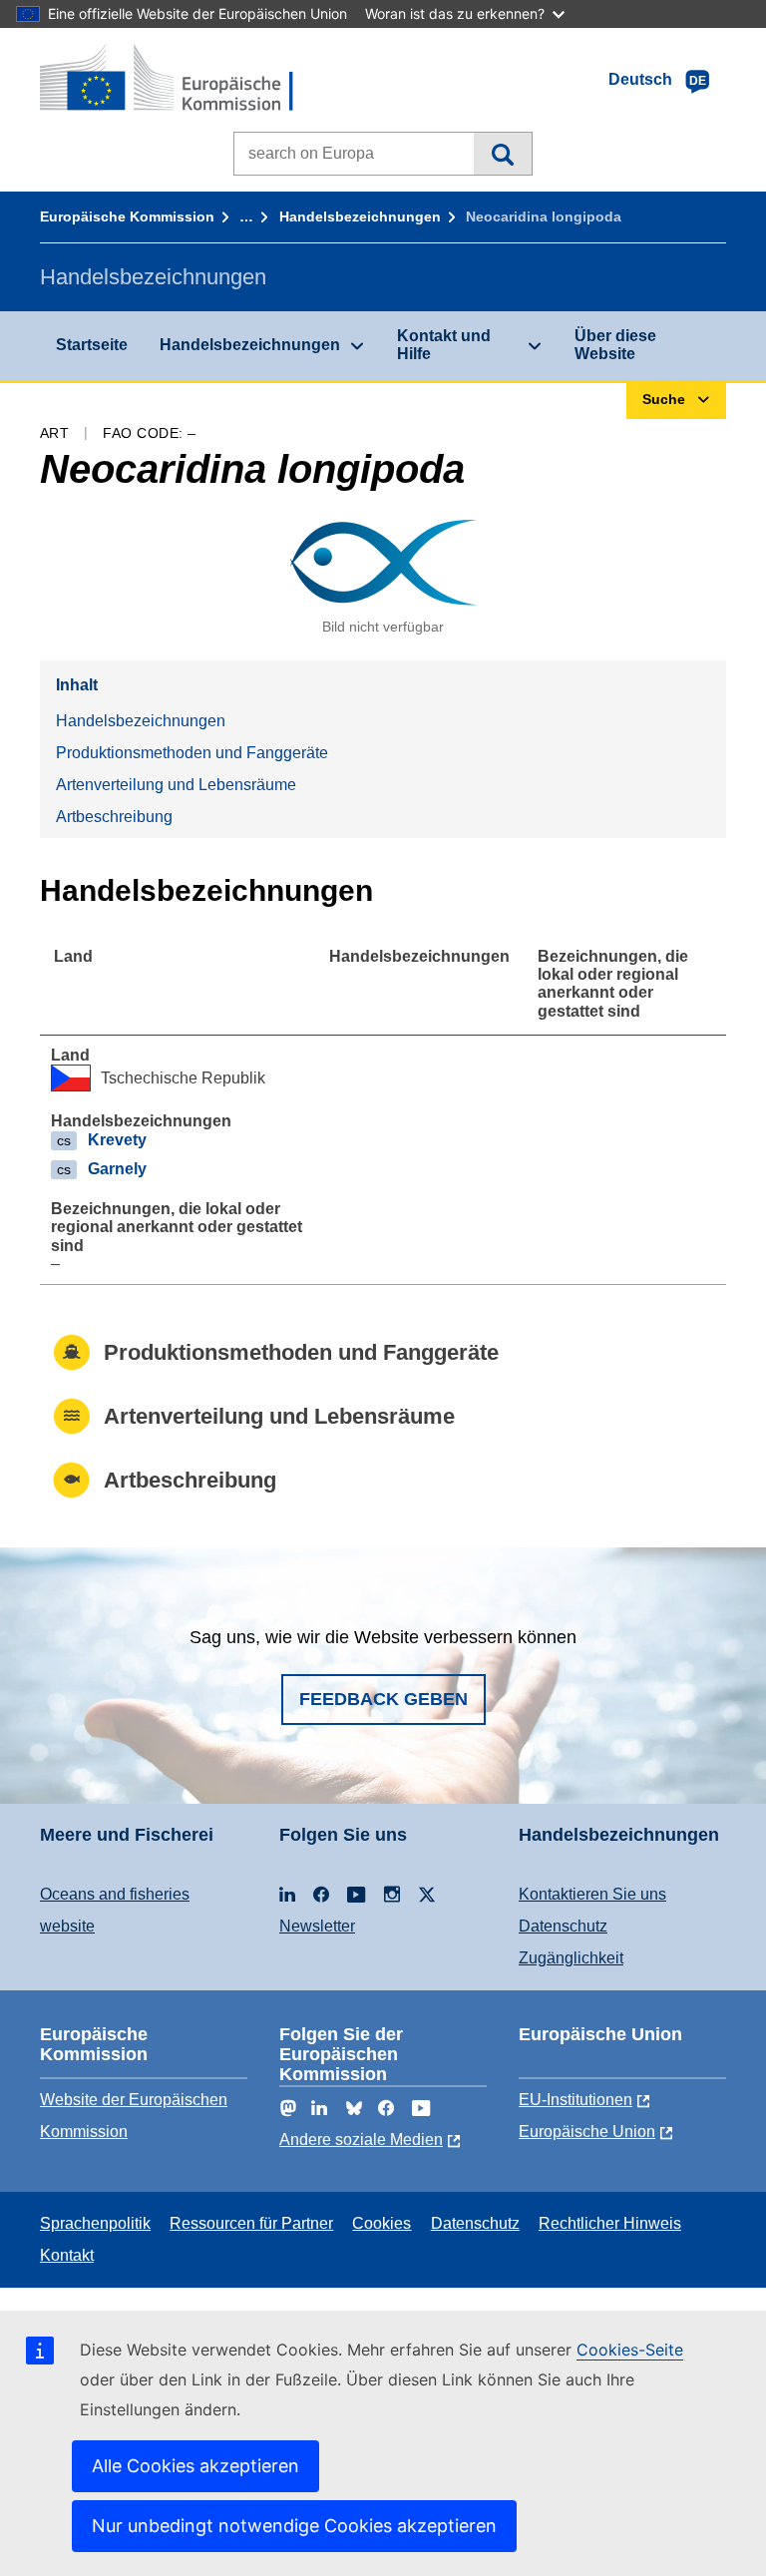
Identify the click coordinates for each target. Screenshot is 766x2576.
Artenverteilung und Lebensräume (176, 785)
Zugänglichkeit (571, 1958)
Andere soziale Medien (361, 2140)
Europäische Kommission (127, 216)
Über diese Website (615, 345)
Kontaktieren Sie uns (592, 1894)
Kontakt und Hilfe (444, 345)
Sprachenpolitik (95, 2223)
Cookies (382, 2223)
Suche (502, 154)
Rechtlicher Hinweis (610, 2223)
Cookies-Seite (630, 2350)
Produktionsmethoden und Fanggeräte (192, 753)
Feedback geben (383, 1699)
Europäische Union (587, 2132)
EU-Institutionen (575, 2100)
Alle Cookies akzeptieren (195, 2466)
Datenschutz (563, 1926)
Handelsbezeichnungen (360, 216)
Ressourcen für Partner (251, 2223)
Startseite (92, 345)
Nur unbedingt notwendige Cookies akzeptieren (294, 2526)
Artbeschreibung (114, 817)
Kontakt (67, 2255)
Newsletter (317, 1926)
